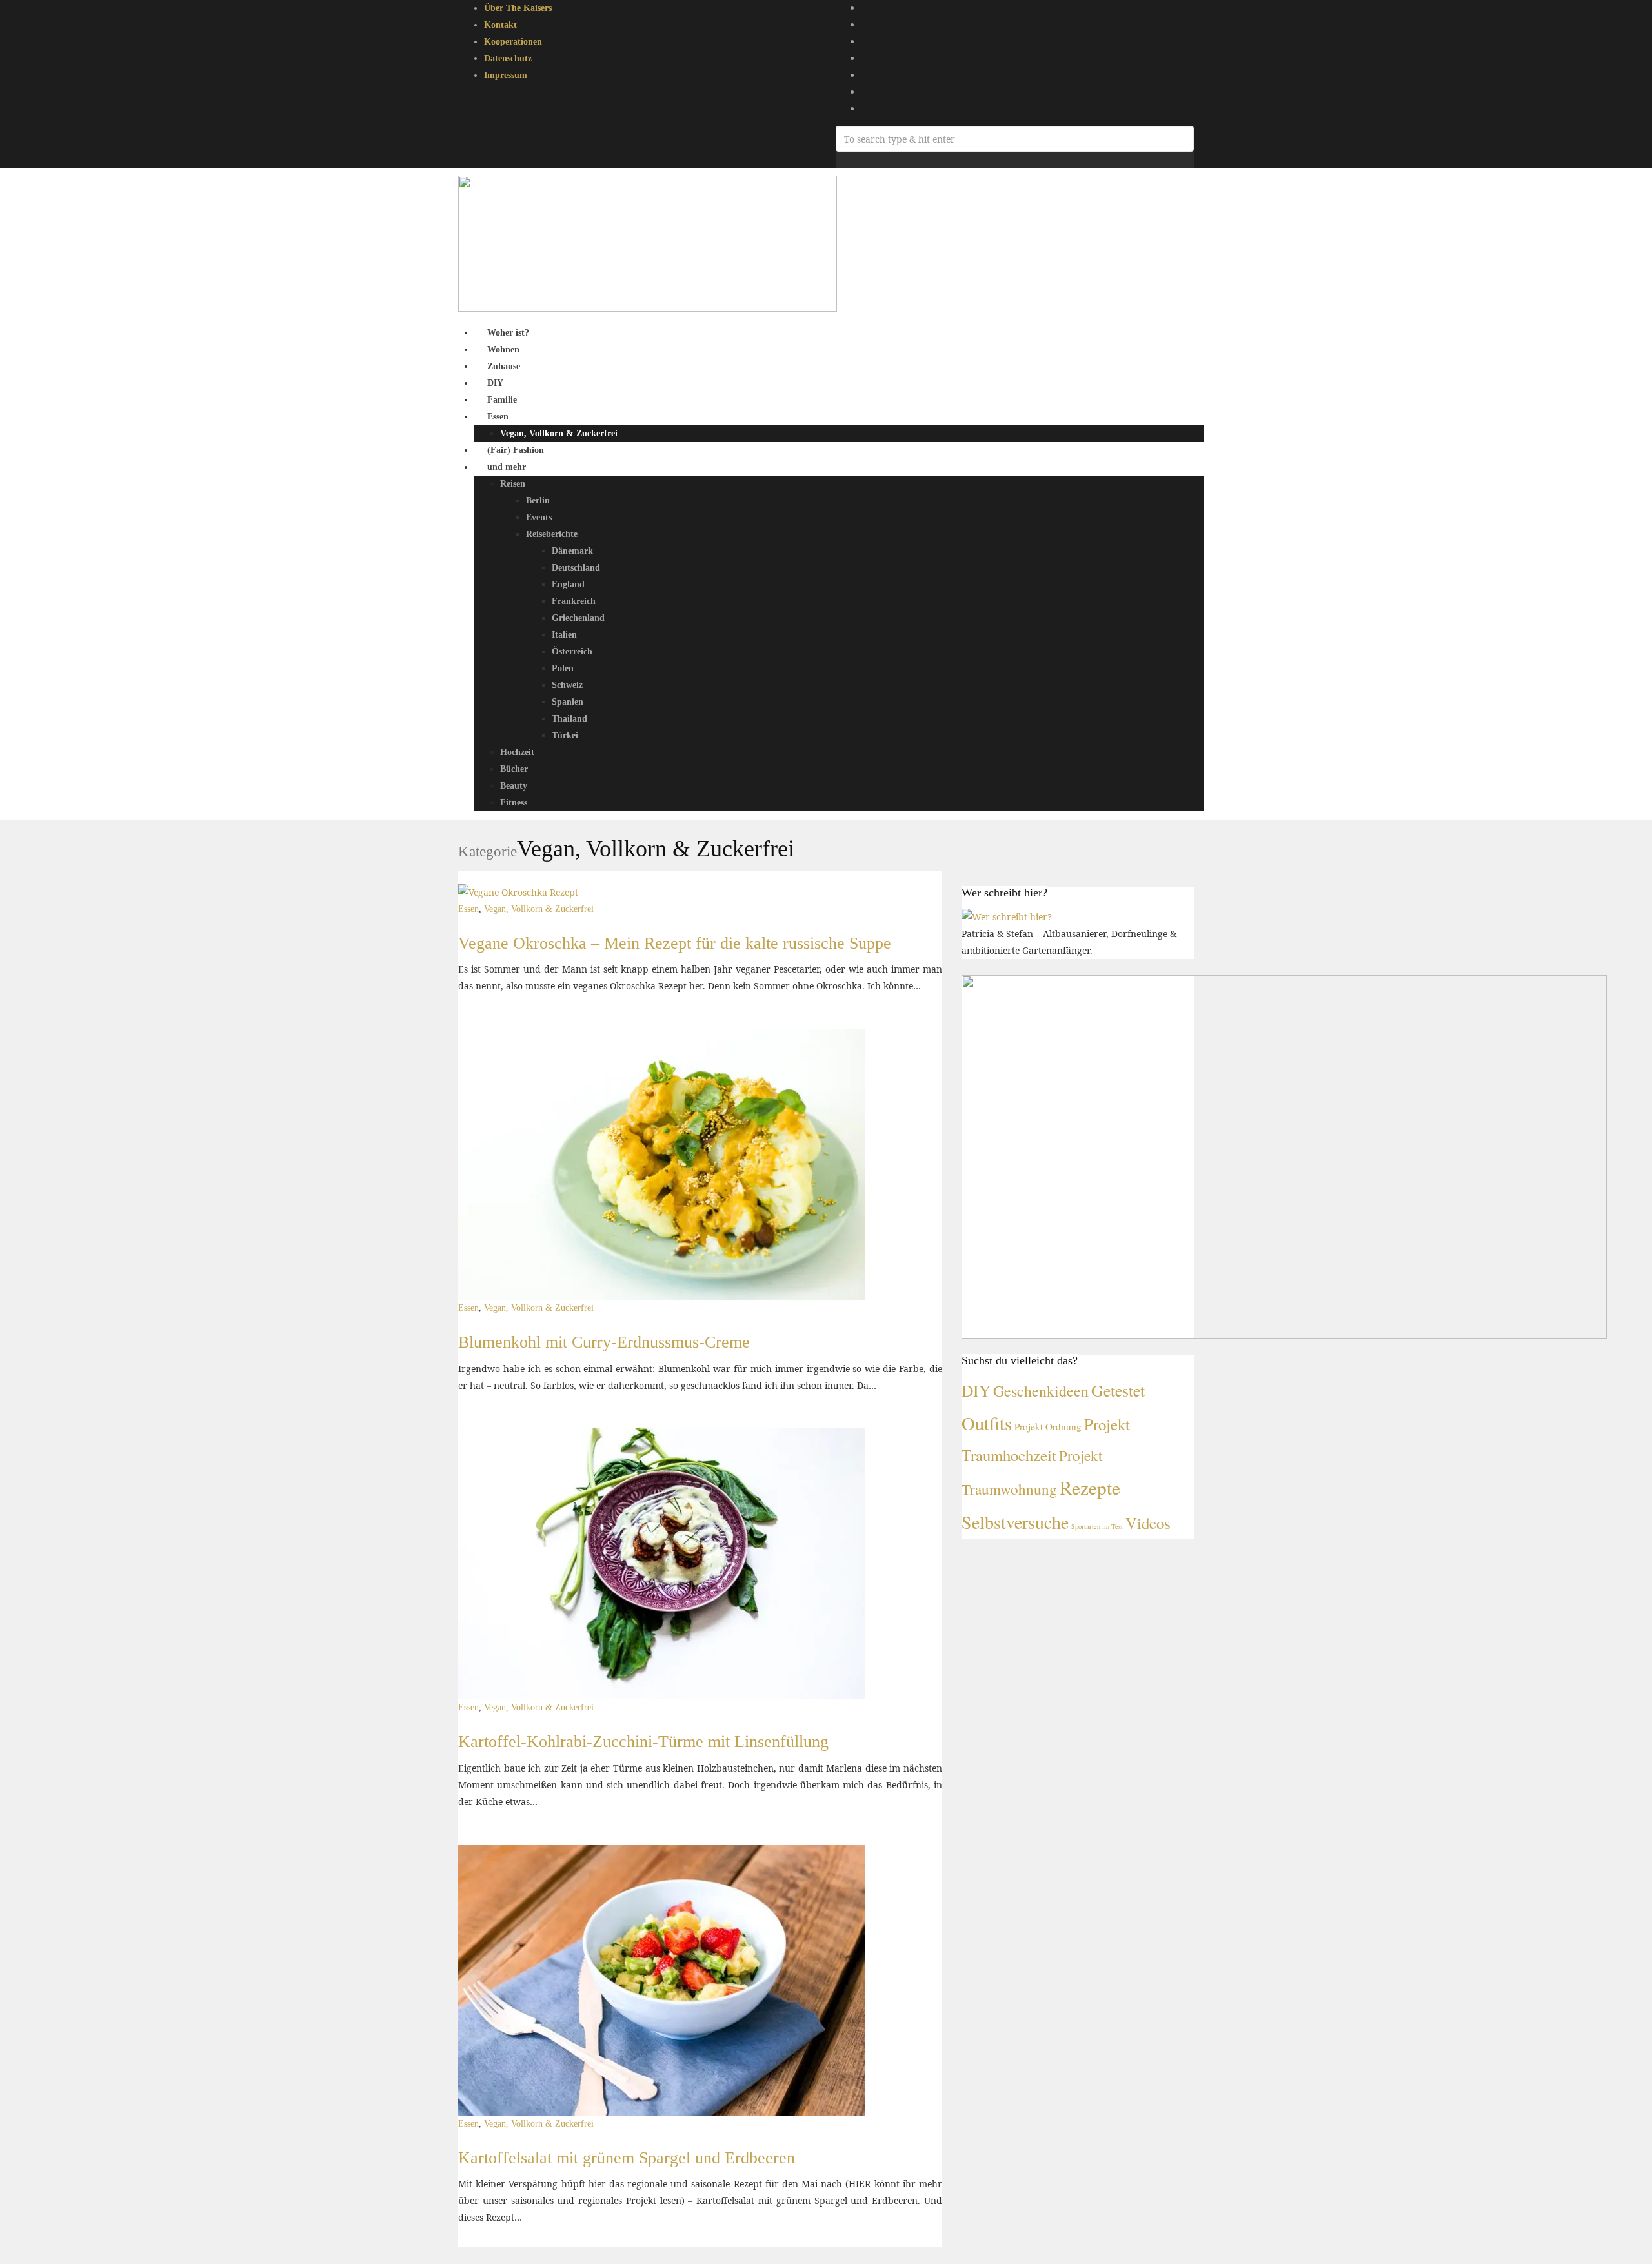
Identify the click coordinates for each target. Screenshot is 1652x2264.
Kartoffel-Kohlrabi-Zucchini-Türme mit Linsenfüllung (643, 1742)
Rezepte (1090, 1487)
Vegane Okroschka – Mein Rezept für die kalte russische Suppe (675, 943)
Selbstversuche (1015, 1522)
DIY (976, 1390)
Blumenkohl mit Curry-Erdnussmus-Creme (604, 1342)
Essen (498, 417)
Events (539, 517)
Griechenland (578, 618)
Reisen (513, 484)
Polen (563, 668)
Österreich (572, 652)
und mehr (507, 467)
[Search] (839, 160)
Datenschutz (508, 58)
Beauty (514, 786)
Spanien (568, 702)
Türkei (565, 735)
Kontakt (500, 25)
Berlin (538, 500)
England (568, 584)
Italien (564, 635)
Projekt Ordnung (1048, 1426)
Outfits (987, 1423)
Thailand (569, 719)
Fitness (514, 803)
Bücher (514, 769)
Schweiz (567, 685)
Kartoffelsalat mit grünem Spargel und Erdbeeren (627, 2158)
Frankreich (574, 601)
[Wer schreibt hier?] (1007, 915)
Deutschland (576, 568)
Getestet (1118, 1390)
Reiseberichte (552, 534)
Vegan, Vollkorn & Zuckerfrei (559, 433)
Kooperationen (513, 42)
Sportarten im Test (1097, 1526)
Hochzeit (517, 752)
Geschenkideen (1041, 1391)
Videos (1148, 1523)
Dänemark (572, 551)
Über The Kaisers (518, 8)
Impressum (506, 75)
